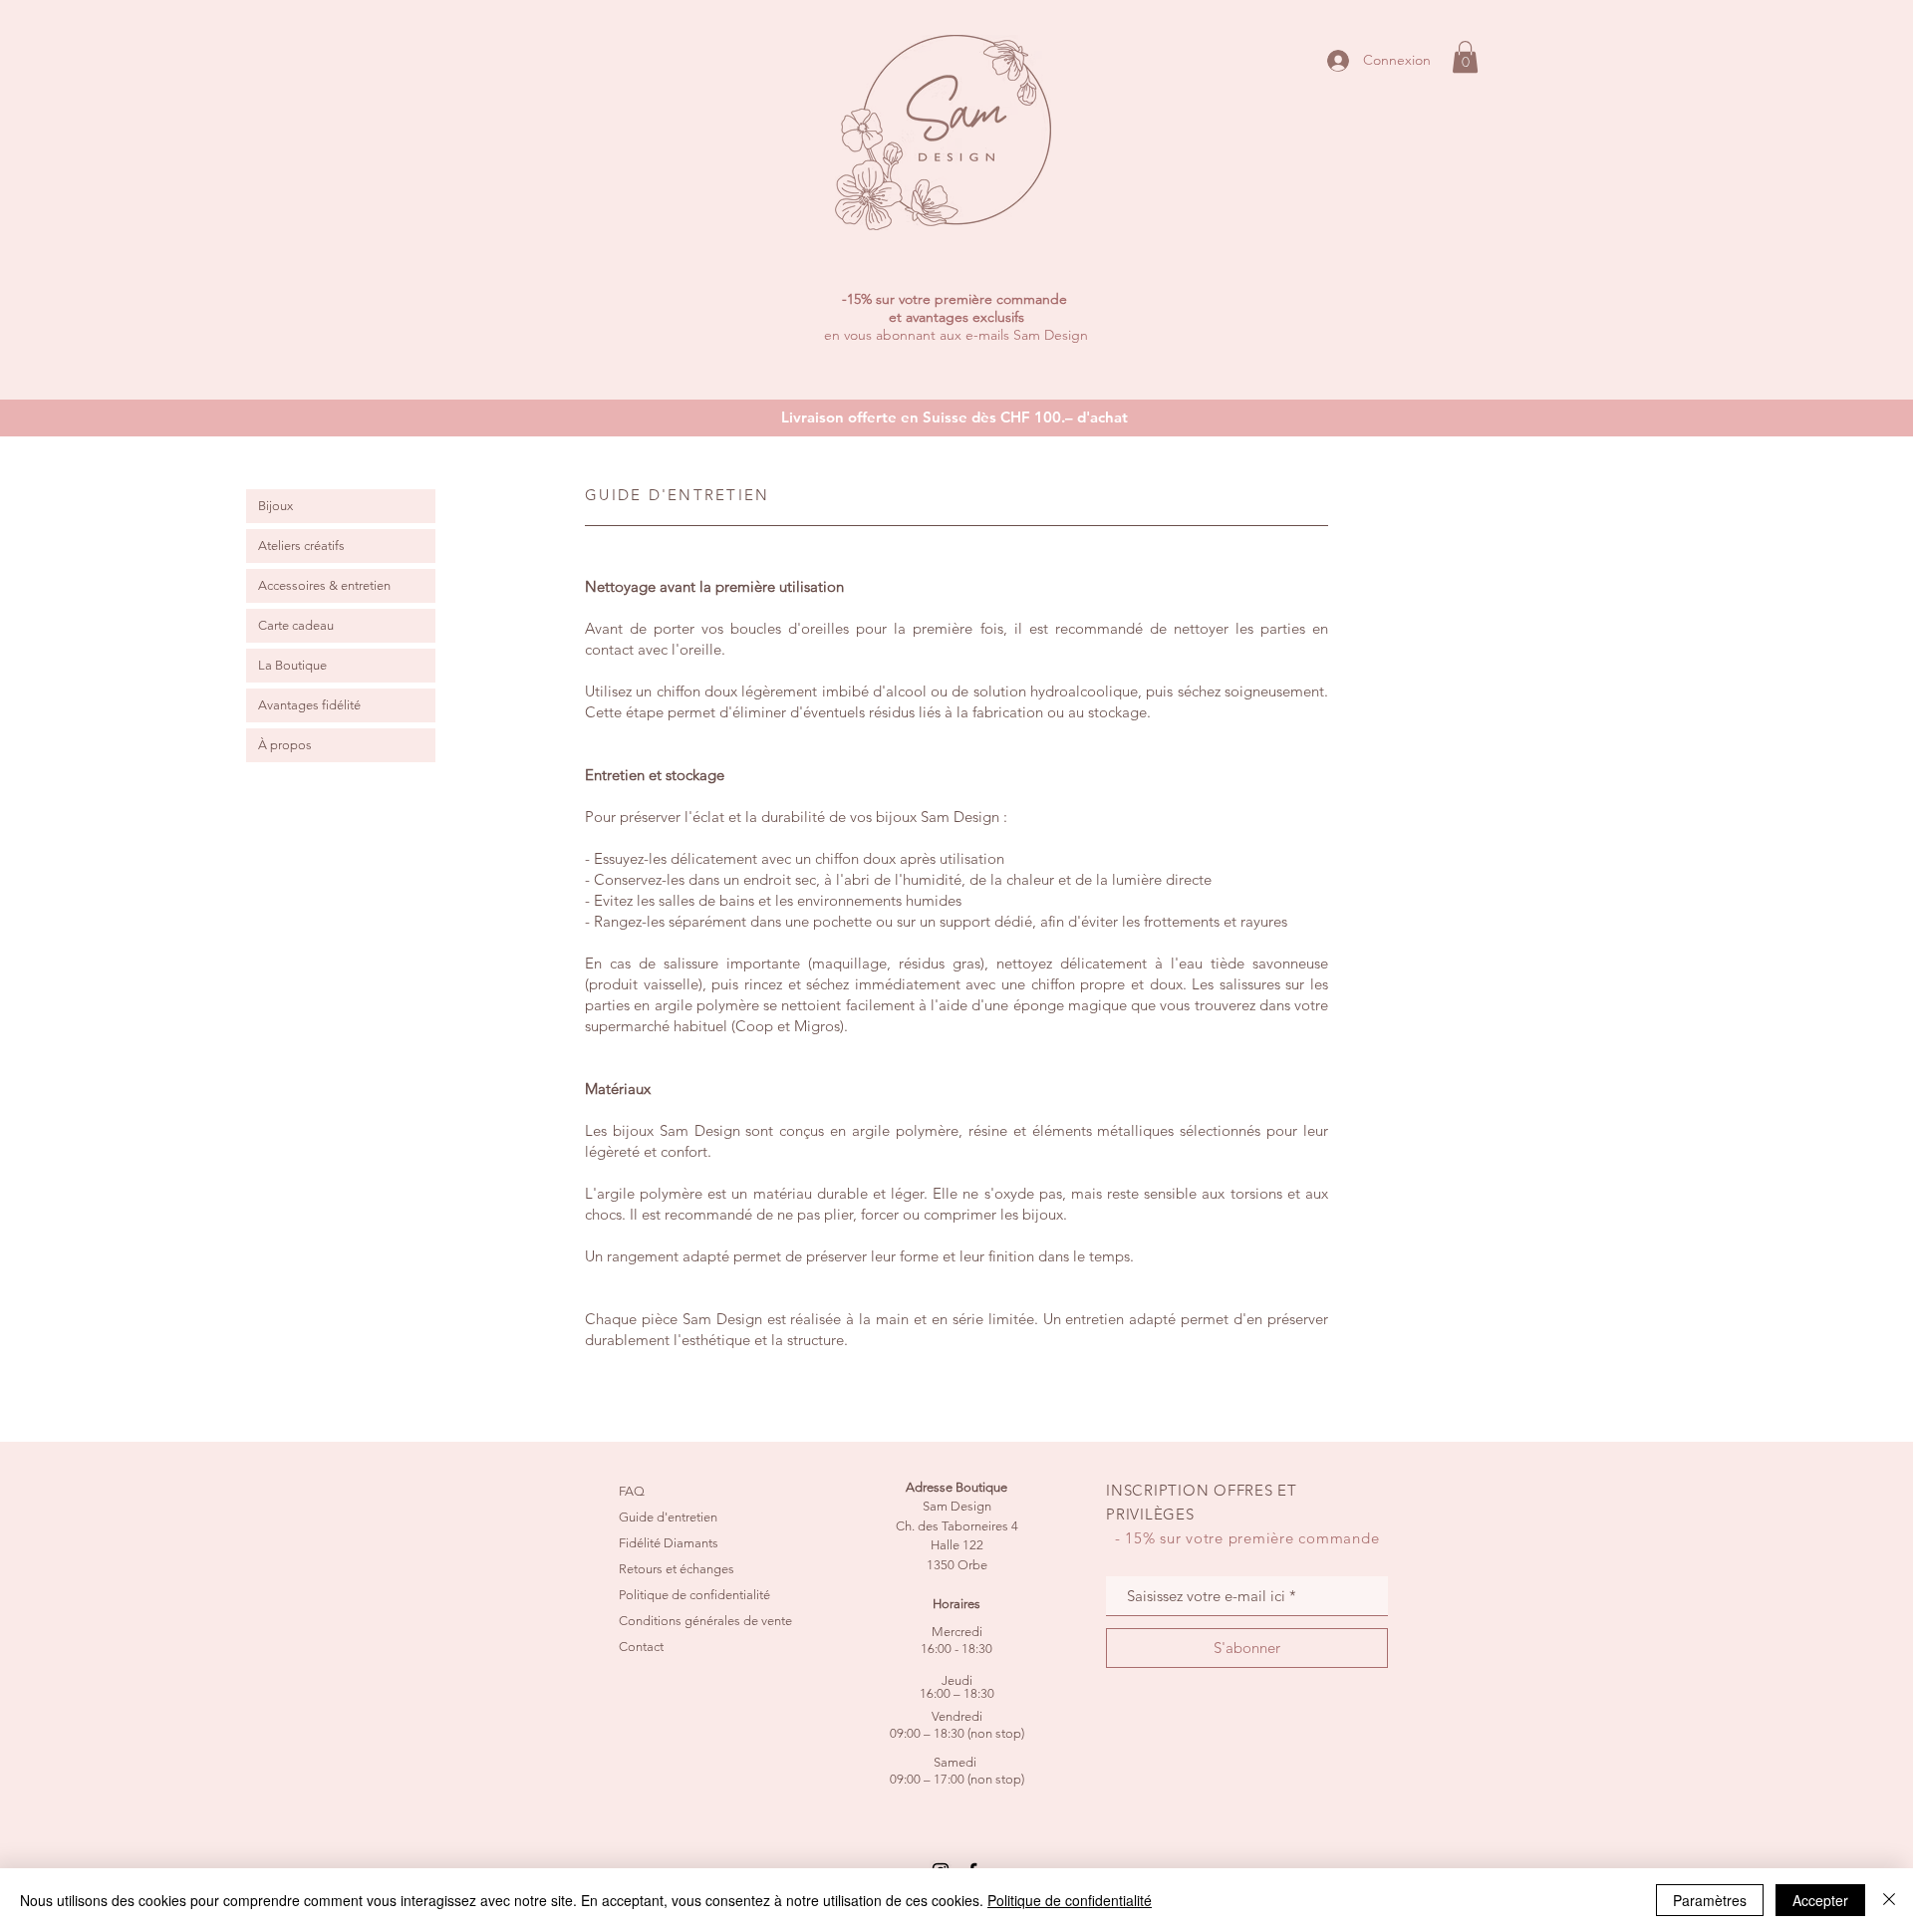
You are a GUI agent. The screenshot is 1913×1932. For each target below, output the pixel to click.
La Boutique (292, 665)
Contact (641, 1647)
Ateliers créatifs (301, 546)
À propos (285, 745)
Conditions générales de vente (705, 1621)
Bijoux (275, 506)
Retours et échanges (677, 1569)
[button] (1465, 57)
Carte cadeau (296, 625)
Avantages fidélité (309, 705)
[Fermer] (1889, 1900)
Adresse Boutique (956, 1487)
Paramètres (1710, 1900)
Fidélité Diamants (669, 1543)
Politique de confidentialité (694, 1595)
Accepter (1820, 1900)
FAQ (632, 1491)
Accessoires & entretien (324, 585)
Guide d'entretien (668, 1517)
